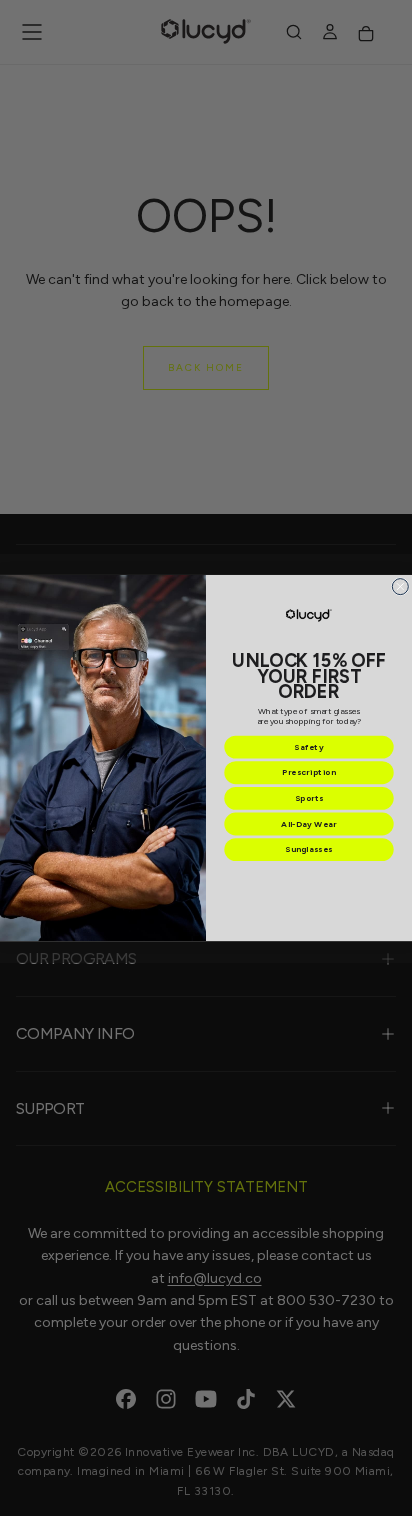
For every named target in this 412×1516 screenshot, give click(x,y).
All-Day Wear (308, 824)
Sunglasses (309, 850)
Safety (308, 747)
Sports (309, 798)
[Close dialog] (400, 586)
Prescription (309, 773)
